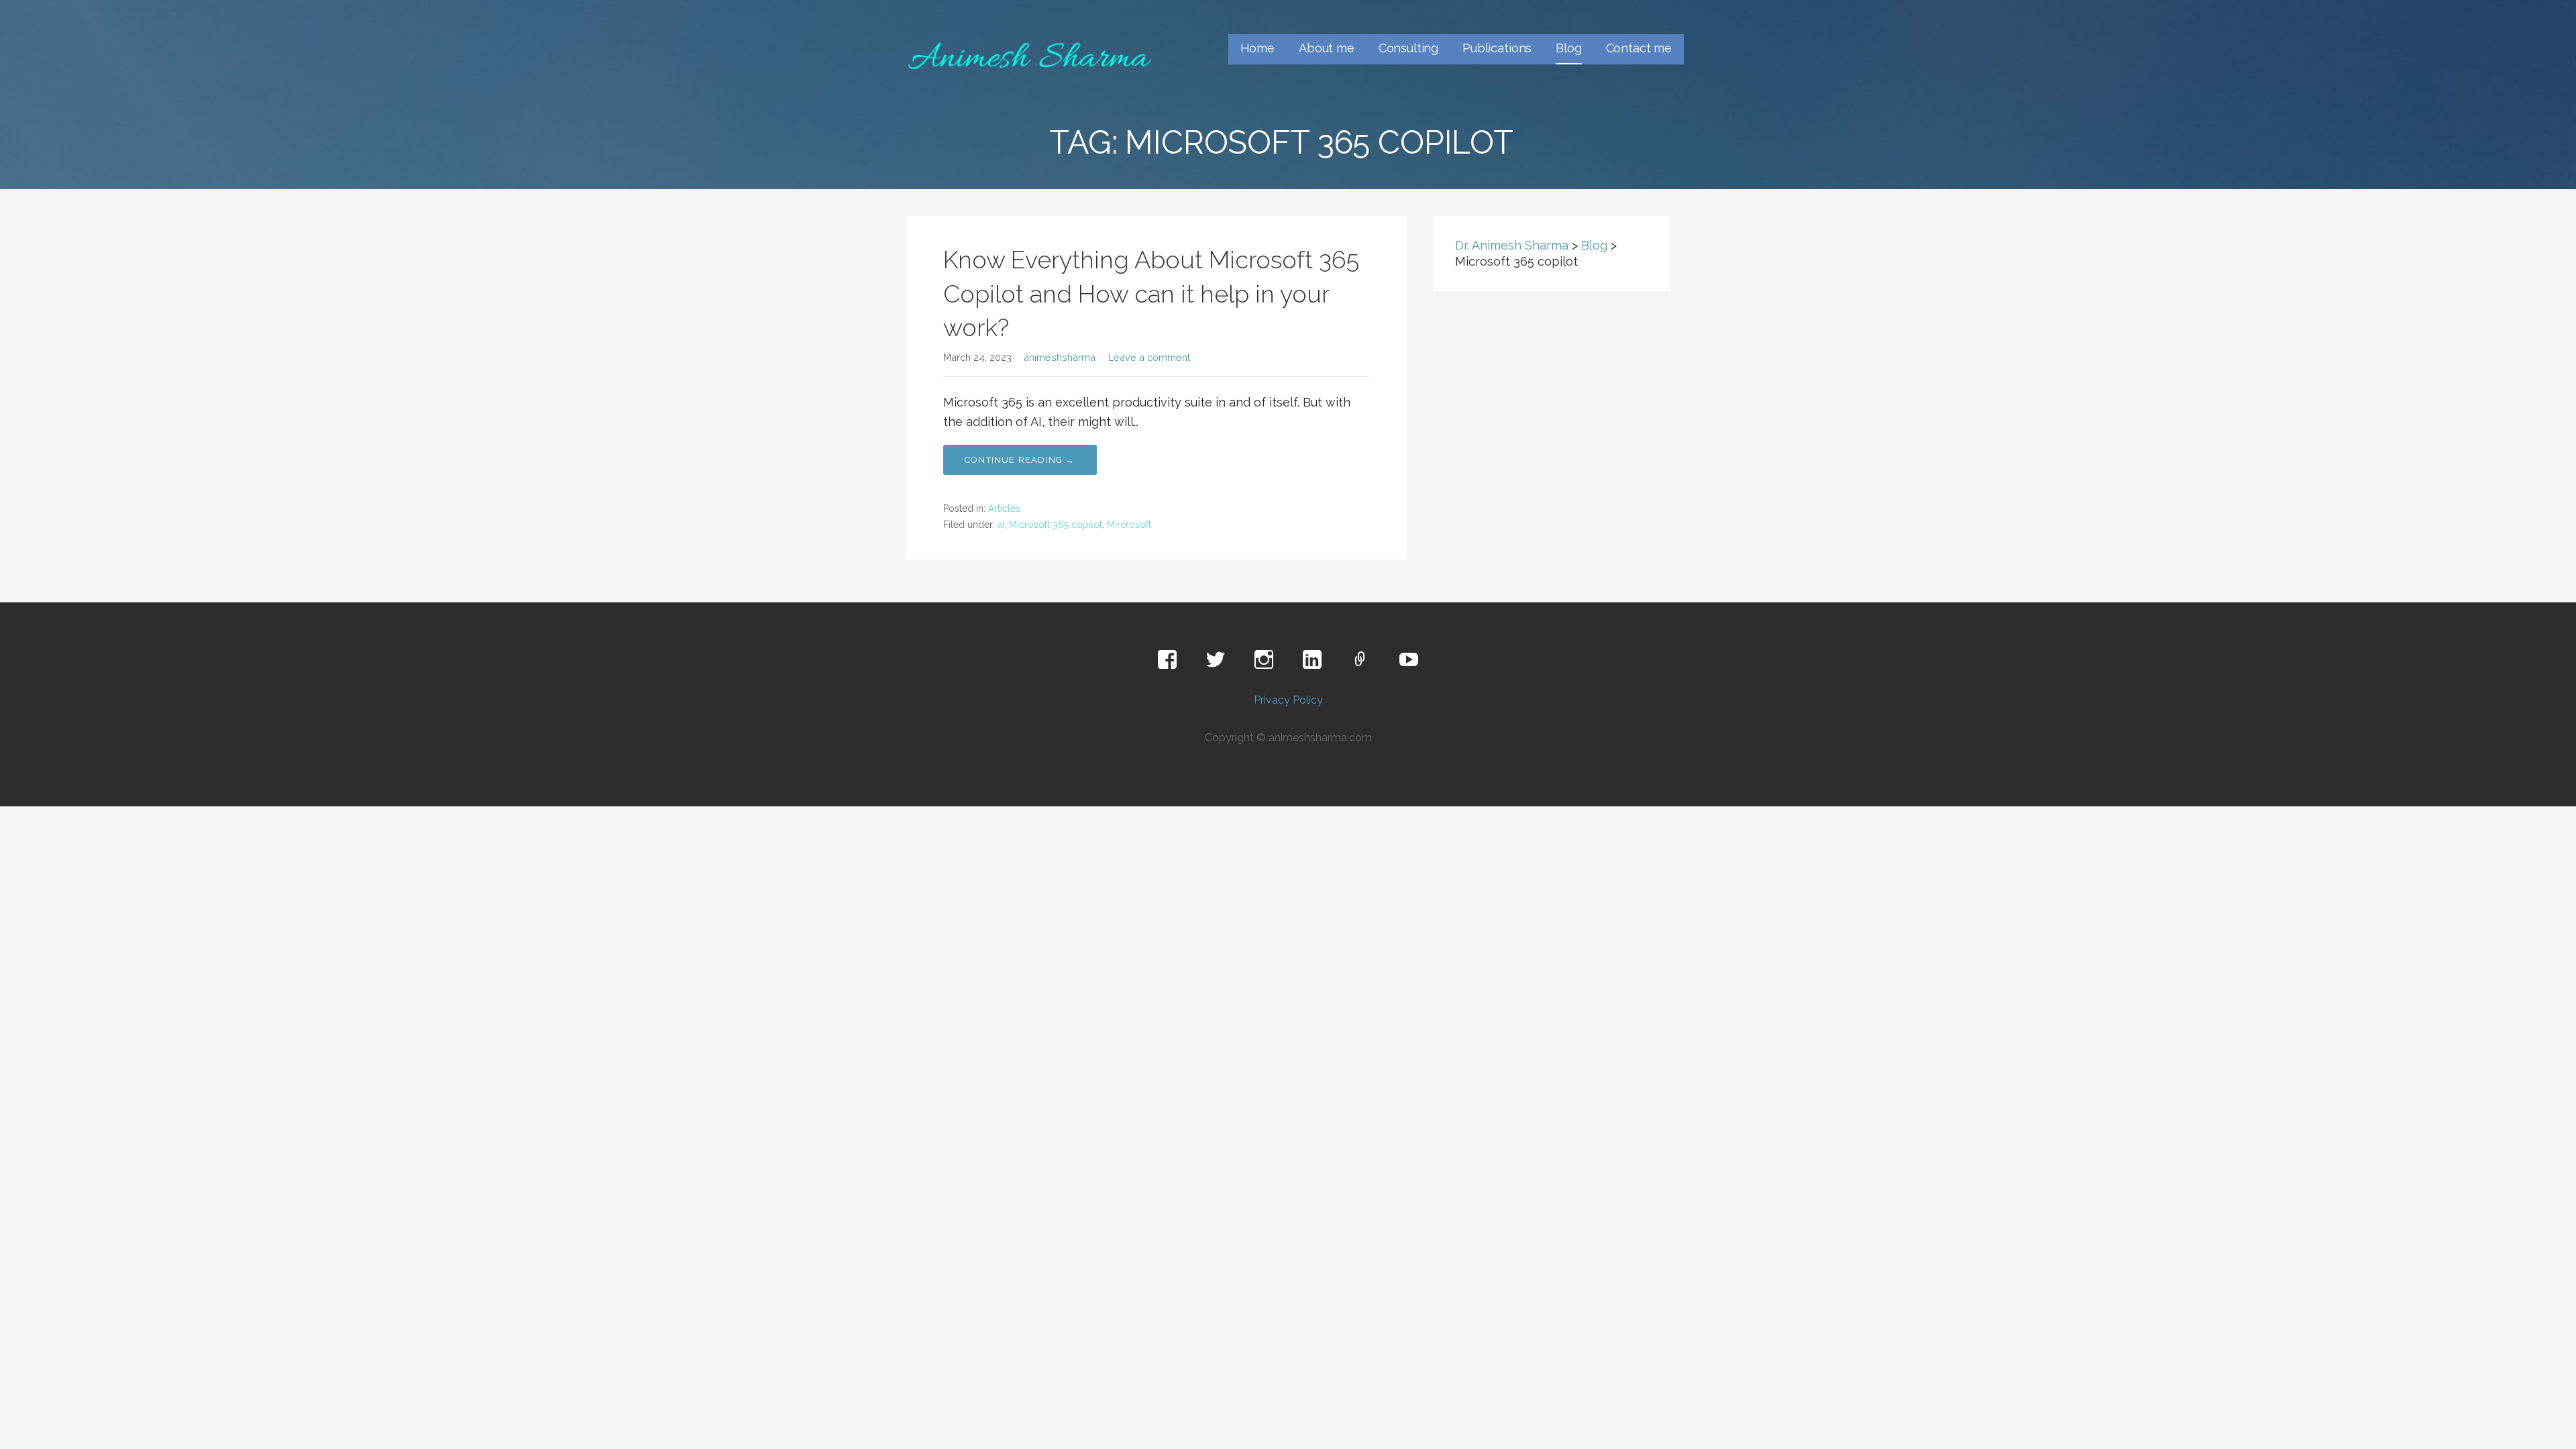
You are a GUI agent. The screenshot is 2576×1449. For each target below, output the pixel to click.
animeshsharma (1060, 357)
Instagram (1264, 660)
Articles (1004, 508)
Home (1257, 48)
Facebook (1167, 660)
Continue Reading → (1020, 460)
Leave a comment (1149, 357)
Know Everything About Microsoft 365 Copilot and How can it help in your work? (1151, 293)
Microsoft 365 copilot (1056, 525)
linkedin (1312, 660)
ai (1001, 525)
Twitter (1216, 660)
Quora (1360, 660)
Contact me (1639, 48)
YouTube (1409, 660)
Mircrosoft (1129, 525)
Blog (1568, 48)
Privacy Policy (1288, 700)
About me (1327, 48)
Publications (1497, 48)
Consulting (1408, 48)
